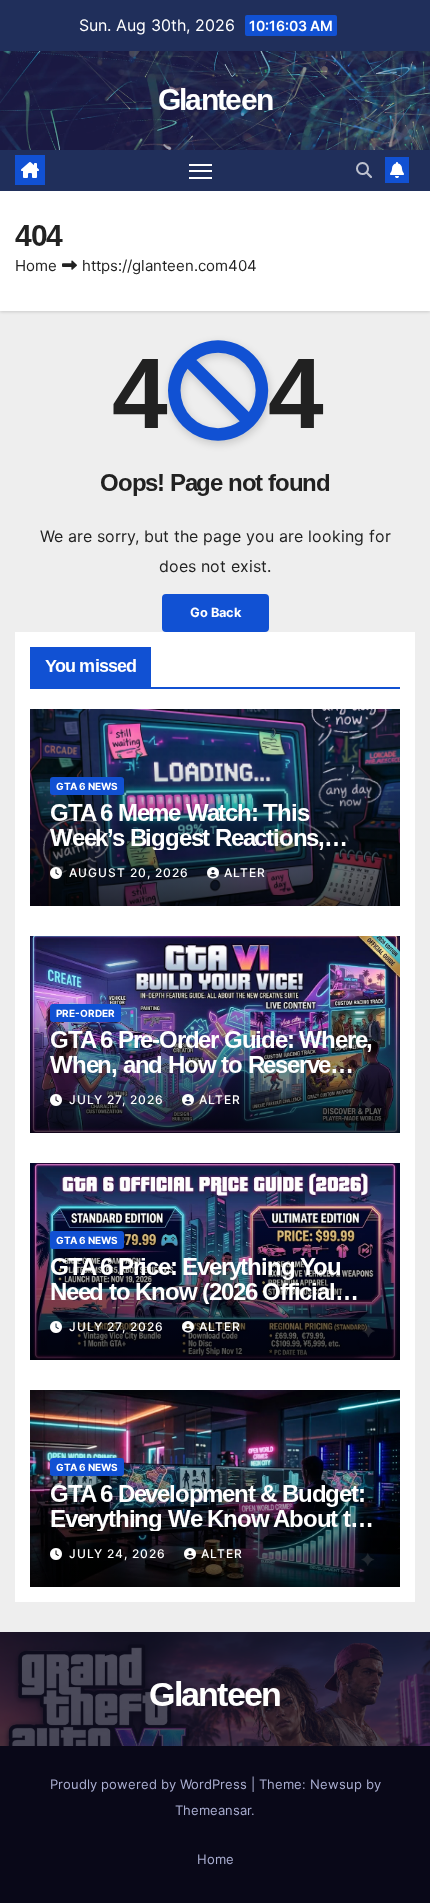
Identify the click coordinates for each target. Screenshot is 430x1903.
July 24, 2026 (119, 1553)
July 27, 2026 (118, 1099)
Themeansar (213, 1810)
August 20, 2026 (131, 872)
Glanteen (215, 99)
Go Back (215, 612)
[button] (364, 170)
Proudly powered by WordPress (150, 1784)
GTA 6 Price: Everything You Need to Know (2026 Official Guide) (195, 1291)
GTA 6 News (87, 786)
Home (36, 265)
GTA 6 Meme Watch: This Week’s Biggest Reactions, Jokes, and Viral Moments (187, 837)
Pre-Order (85, 1013)
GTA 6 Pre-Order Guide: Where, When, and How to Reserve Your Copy (211, 1064)
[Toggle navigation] (201, 171)
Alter (245, 872)
